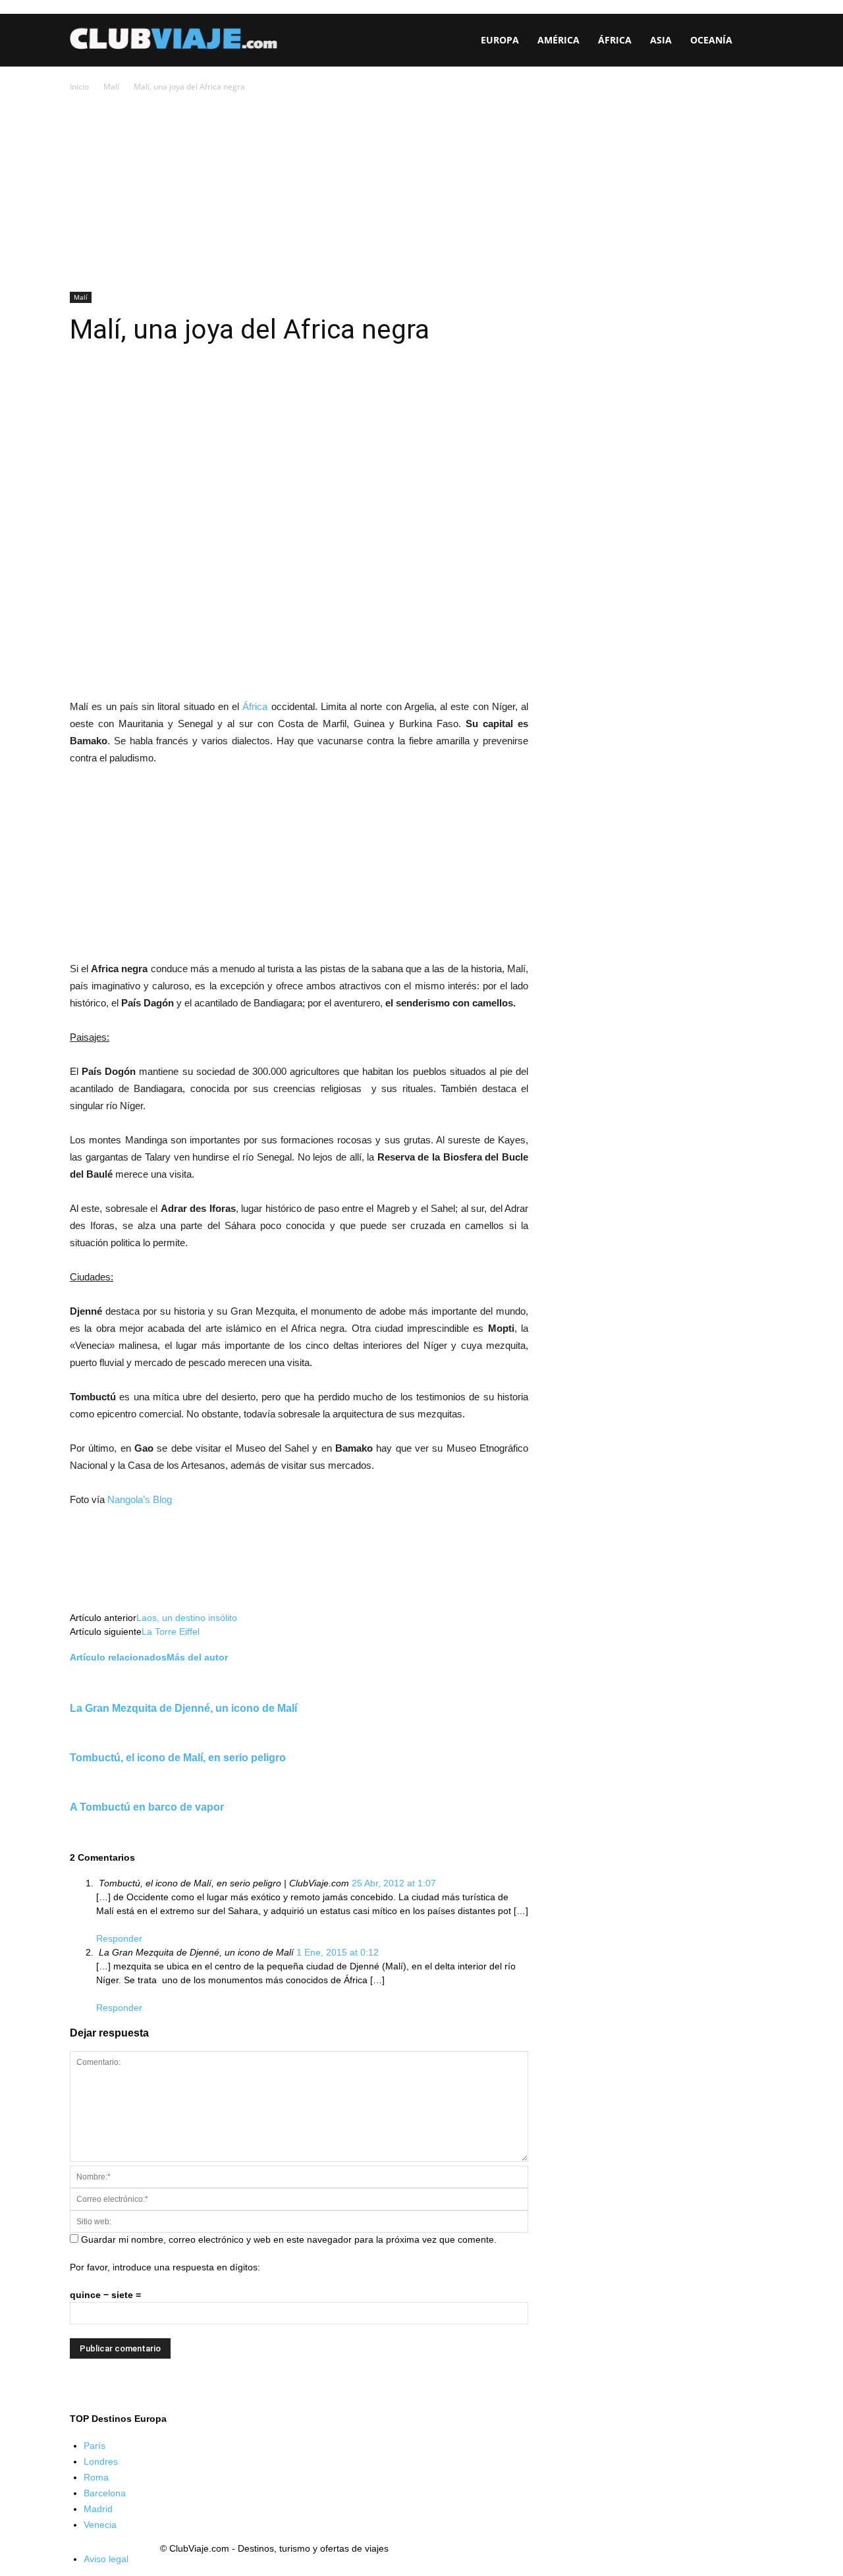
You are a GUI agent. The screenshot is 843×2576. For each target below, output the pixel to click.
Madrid (98, 2509)
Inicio (79, 87)
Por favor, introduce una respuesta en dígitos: (165, 2267)
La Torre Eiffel (171, 1631)
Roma (96, 2477)
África (255, 706)
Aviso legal (106, 2559)
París (95, 2446)
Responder (119, 1938)
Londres (101, 2461)
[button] (757, 41)
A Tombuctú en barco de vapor (147, 1807)
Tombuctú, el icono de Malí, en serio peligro (178, 1757)
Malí (111, 87)
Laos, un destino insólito (187, 1618)
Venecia (100, 2525)
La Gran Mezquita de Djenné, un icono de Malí (183, 1708)
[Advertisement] (421, 193)
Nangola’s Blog (140, 1499)
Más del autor (197, 1657)
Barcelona (105, 2493)
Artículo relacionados (118, 1657)
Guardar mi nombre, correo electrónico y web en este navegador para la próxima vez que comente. (289, 2239)
